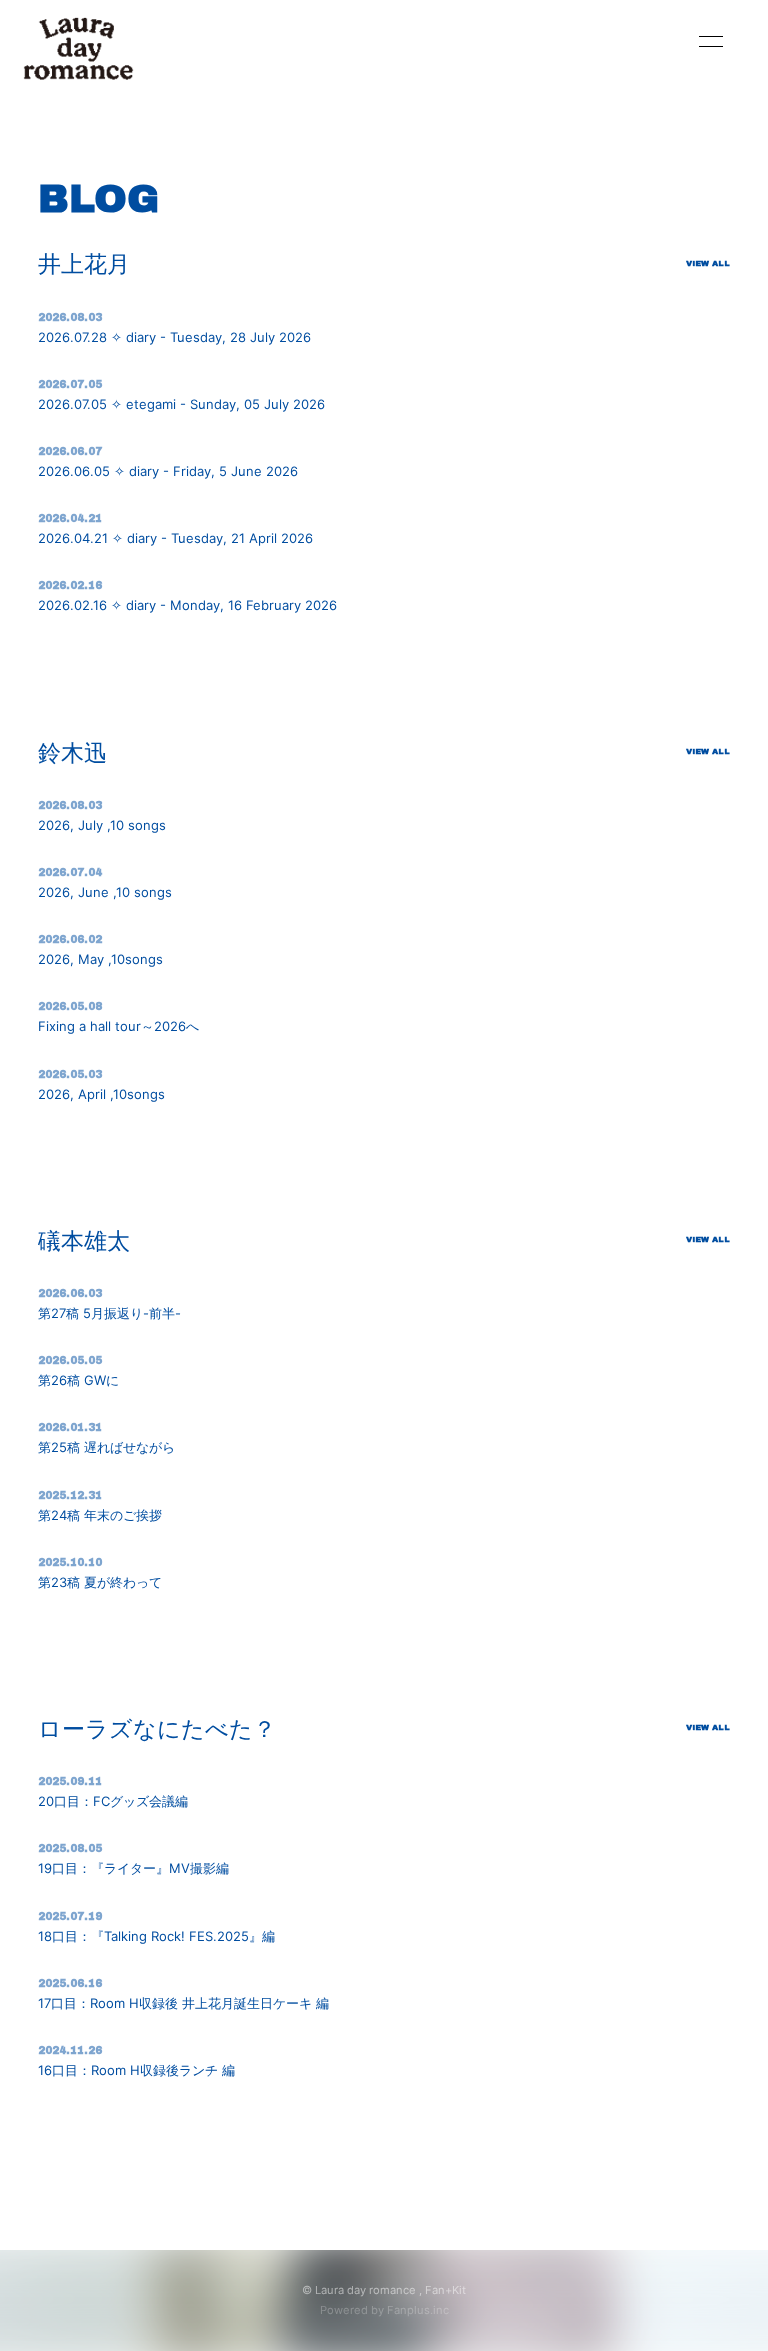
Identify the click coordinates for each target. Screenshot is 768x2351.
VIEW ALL (708, 264)
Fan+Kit (445, 2290)
